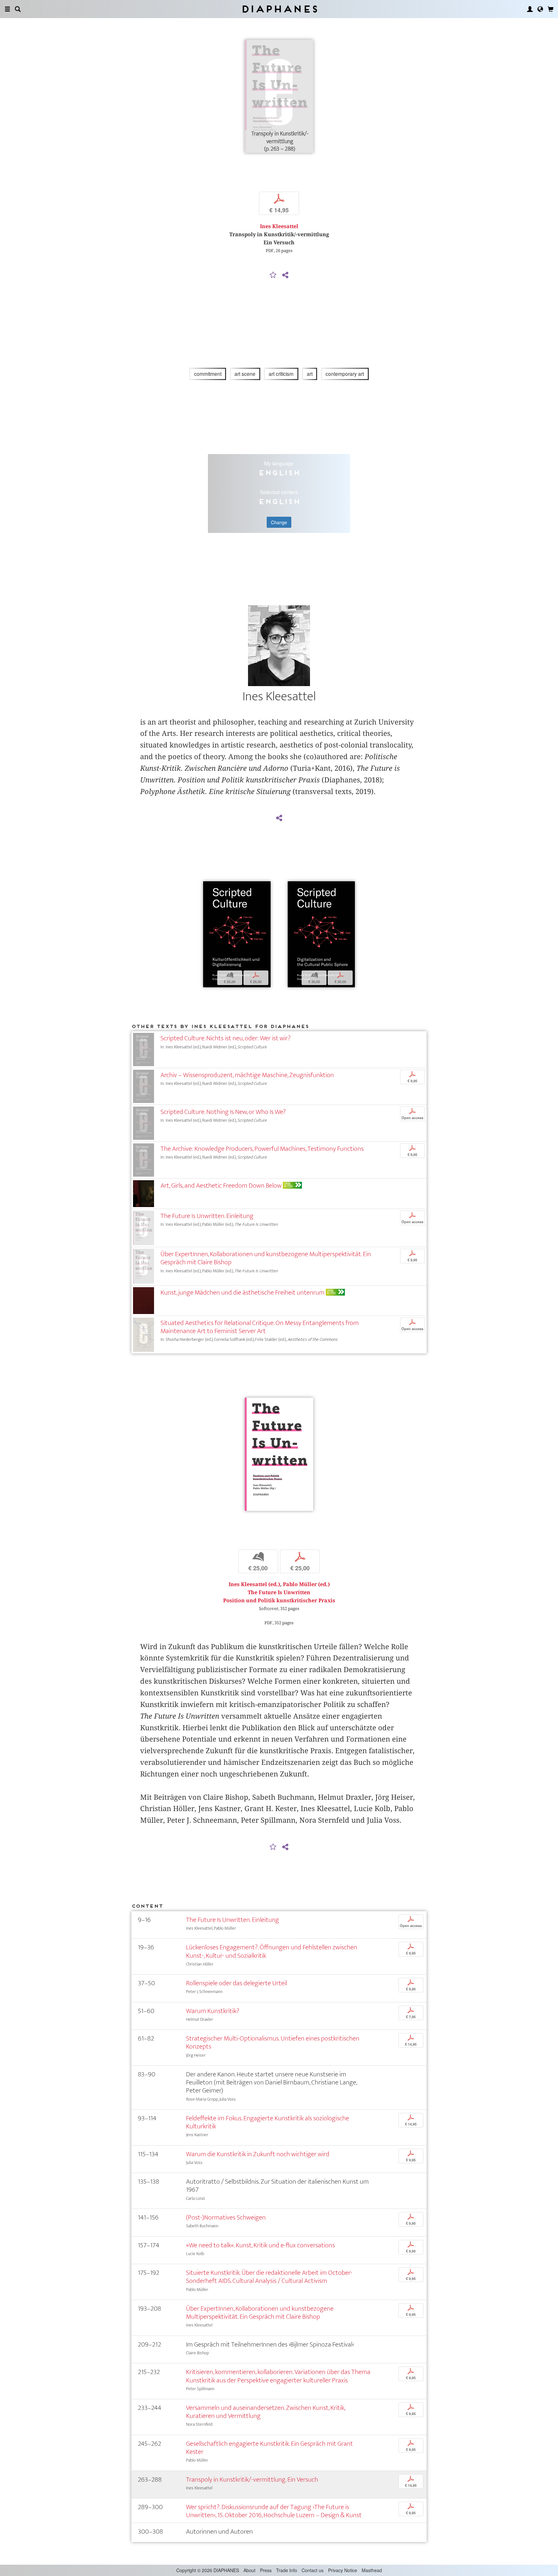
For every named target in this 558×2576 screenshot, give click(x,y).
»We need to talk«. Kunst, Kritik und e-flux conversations (260, 2245)
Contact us (313, 2570)
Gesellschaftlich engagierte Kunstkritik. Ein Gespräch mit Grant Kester (269, 2448)
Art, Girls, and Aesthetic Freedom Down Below (221, 1186)
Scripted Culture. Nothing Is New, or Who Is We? (223, 1112)
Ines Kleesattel (279, 226)
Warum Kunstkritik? (213, 2011)
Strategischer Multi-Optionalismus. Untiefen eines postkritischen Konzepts (273, 2042)
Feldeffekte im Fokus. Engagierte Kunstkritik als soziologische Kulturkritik (268, 2122)
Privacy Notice (343, 2570)
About (249, 2570)
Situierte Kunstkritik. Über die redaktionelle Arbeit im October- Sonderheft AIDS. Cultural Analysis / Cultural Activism (269, 2277)
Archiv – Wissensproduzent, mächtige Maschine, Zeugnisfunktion (247, 1075)
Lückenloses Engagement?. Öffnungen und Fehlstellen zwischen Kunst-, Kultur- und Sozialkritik (272, 1951)
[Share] (285, 275)
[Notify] (273, 275)
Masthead (372, 2570)
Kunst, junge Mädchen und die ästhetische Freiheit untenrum (243, 1293)
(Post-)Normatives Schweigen (226, 2217)
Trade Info (287, 2570)
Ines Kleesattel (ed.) (254, 1584)
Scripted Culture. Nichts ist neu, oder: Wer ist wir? (226, 1038)
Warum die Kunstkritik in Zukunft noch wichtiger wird (258, 2154)
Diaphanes (279, 9)
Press (266, 2570)
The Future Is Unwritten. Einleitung (207, 1216)
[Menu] (7, 9)
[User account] (530, 9)
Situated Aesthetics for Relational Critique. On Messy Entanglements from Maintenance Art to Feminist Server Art (260, 1327)
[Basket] (551, 9)
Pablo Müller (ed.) (306, 1584)
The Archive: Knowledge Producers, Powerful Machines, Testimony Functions (262, 1149)
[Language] (540, 9)
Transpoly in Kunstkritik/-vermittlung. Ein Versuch (252, 2480)
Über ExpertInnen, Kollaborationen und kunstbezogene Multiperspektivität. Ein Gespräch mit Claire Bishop (266, 1258)
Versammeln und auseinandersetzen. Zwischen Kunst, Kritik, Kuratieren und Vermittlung (265, 2412)
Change (279, 522)
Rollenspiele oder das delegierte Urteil (237, 1983)
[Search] (18, 9)
